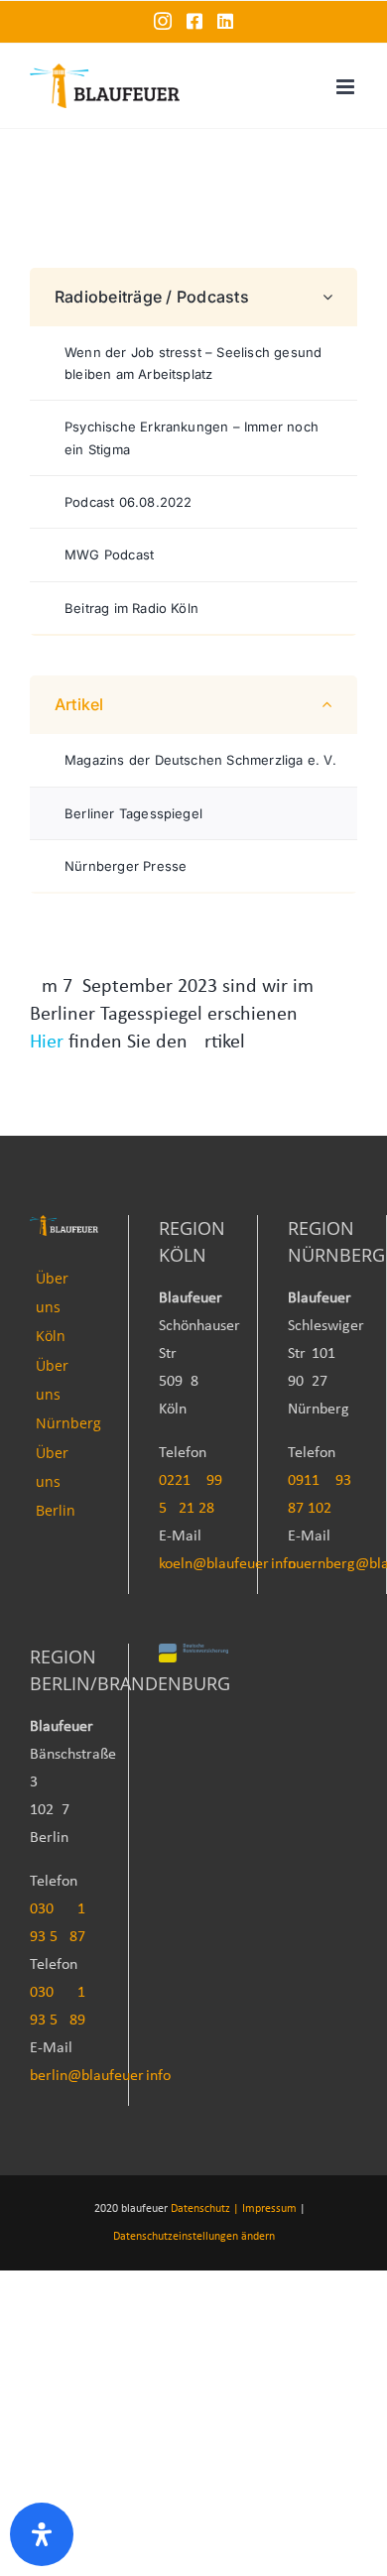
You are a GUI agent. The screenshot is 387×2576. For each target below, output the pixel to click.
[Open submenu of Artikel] (336, 705)
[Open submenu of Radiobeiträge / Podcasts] (336, 297)
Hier (47, 1043)
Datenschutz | (205, 2209)
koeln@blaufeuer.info (227, 1564)
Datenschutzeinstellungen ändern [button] (194, 2237)
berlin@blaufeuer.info (100, 2076)
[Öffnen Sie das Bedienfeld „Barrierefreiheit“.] (42, 2534)
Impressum (269, 2209)
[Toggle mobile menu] (347, 87)
